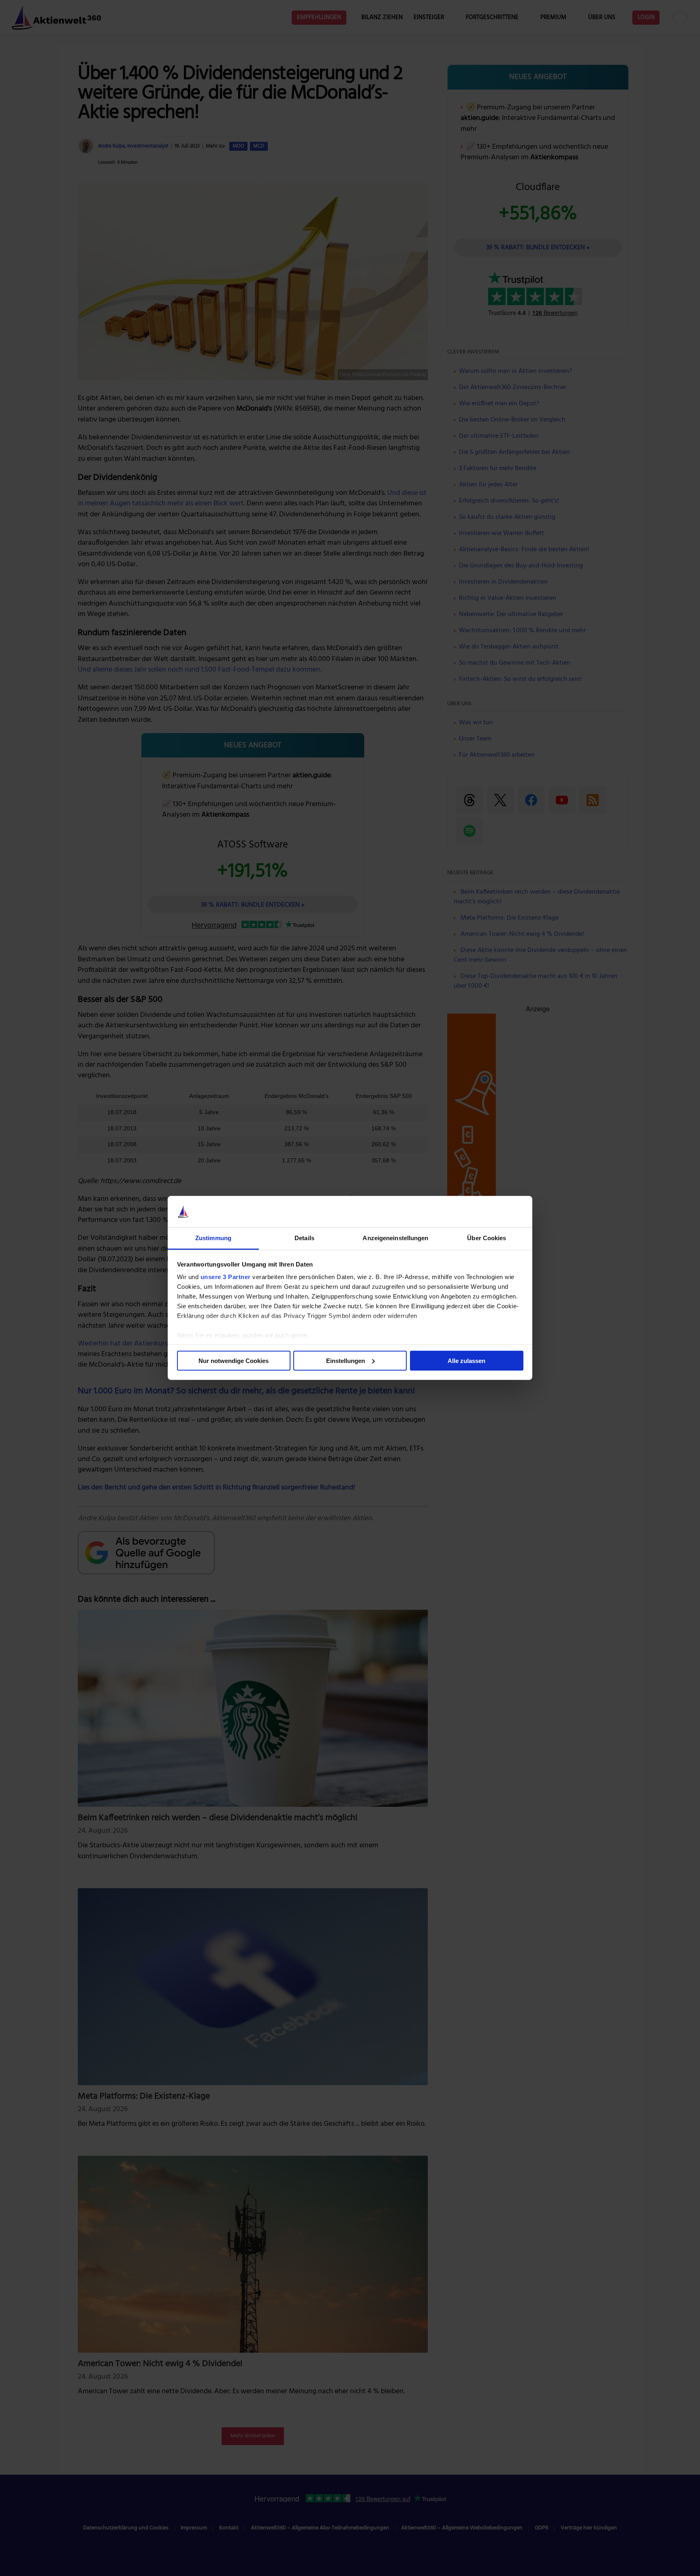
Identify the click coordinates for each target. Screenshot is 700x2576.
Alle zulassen (466, 1361)
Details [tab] (304, 1238)
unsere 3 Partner (226, 1277)
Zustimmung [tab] (213, 1238)
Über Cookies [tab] (487, 1238)
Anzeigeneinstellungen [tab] (395, 1238)
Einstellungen (346, 1361)
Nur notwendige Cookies (234, 1361)
